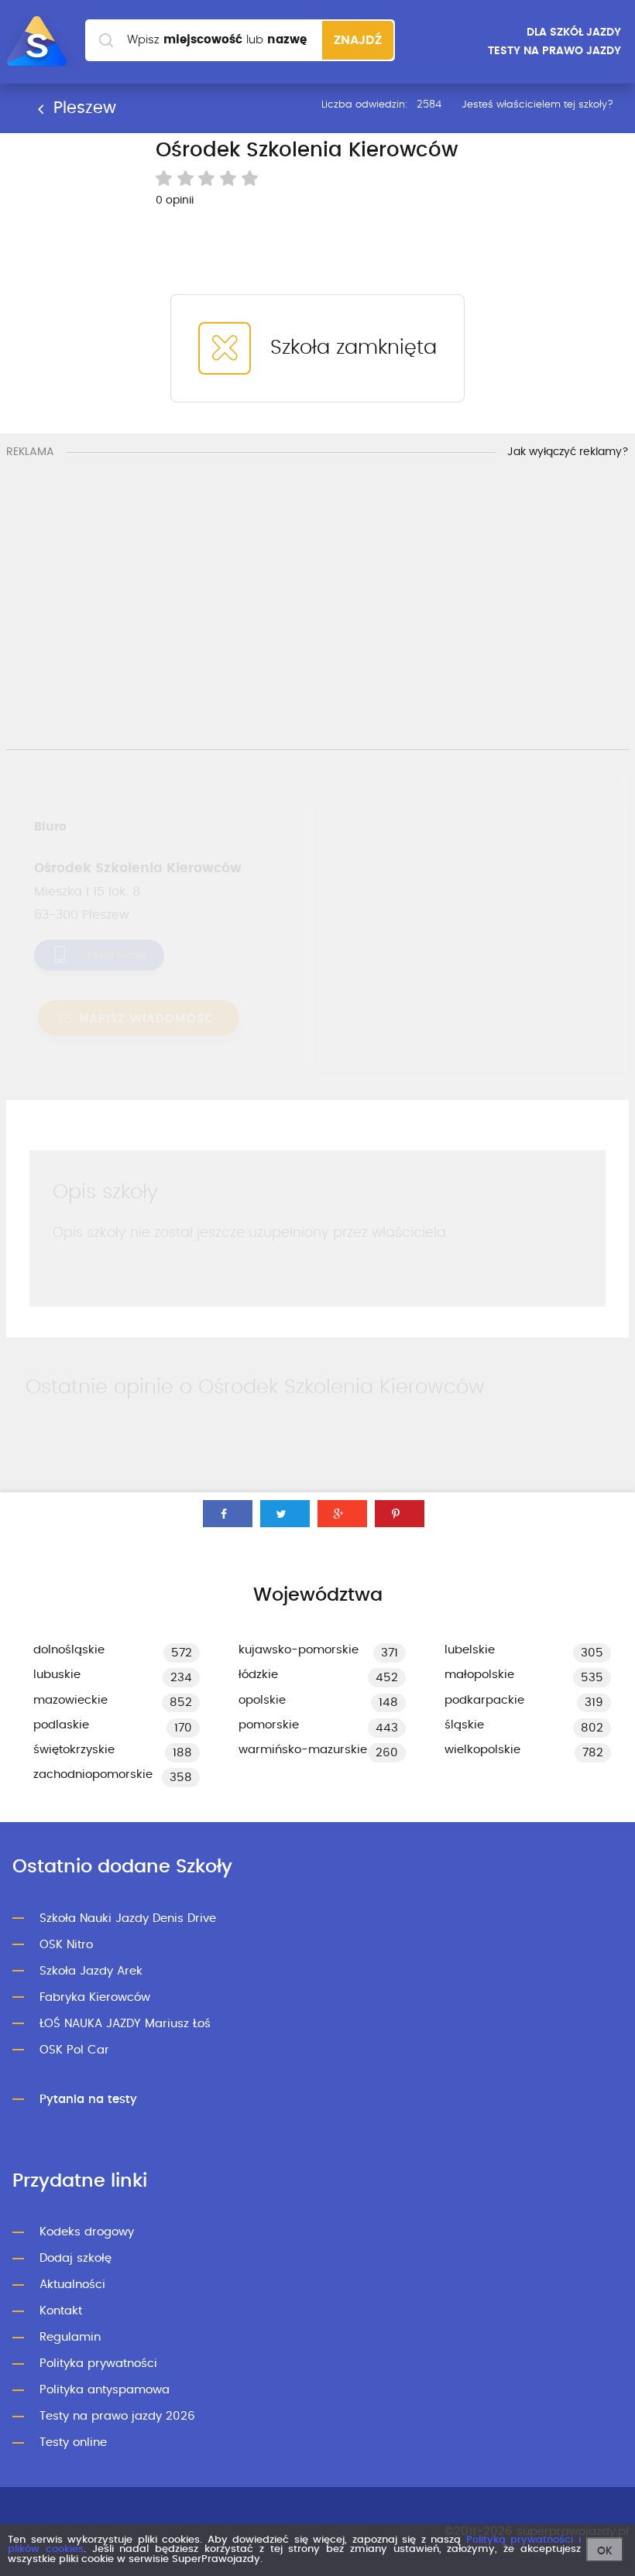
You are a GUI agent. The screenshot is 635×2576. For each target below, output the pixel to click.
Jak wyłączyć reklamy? (568, 452)
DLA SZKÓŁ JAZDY (574, 33)
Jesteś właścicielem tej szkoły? (537, 105)
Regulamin (70, 2337)
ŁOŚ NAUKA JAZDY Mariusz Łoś (125, 2024)
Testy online (73, 2442)
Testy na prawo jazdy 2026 (117, 2416)
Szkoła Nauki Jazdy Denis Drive (128, 1918)
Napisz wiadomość (145, 1019)
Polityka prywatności (98, 2364)
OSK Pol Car (74, 2050)
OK (605, 2551)
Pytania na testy (88, 2100)
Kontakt (61, 2311)
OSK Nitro (66, 1945)
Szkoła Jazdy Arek (91, 1971)
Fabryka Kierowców (95, 1997)
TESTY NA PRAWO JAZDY (554, 51)
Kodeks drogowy (87, 2232)
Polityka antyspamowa (105, 2390)
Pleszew (82, 108)
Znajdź (358, 40)
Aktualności (72, 2285)
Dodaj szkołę (76, 2258)
